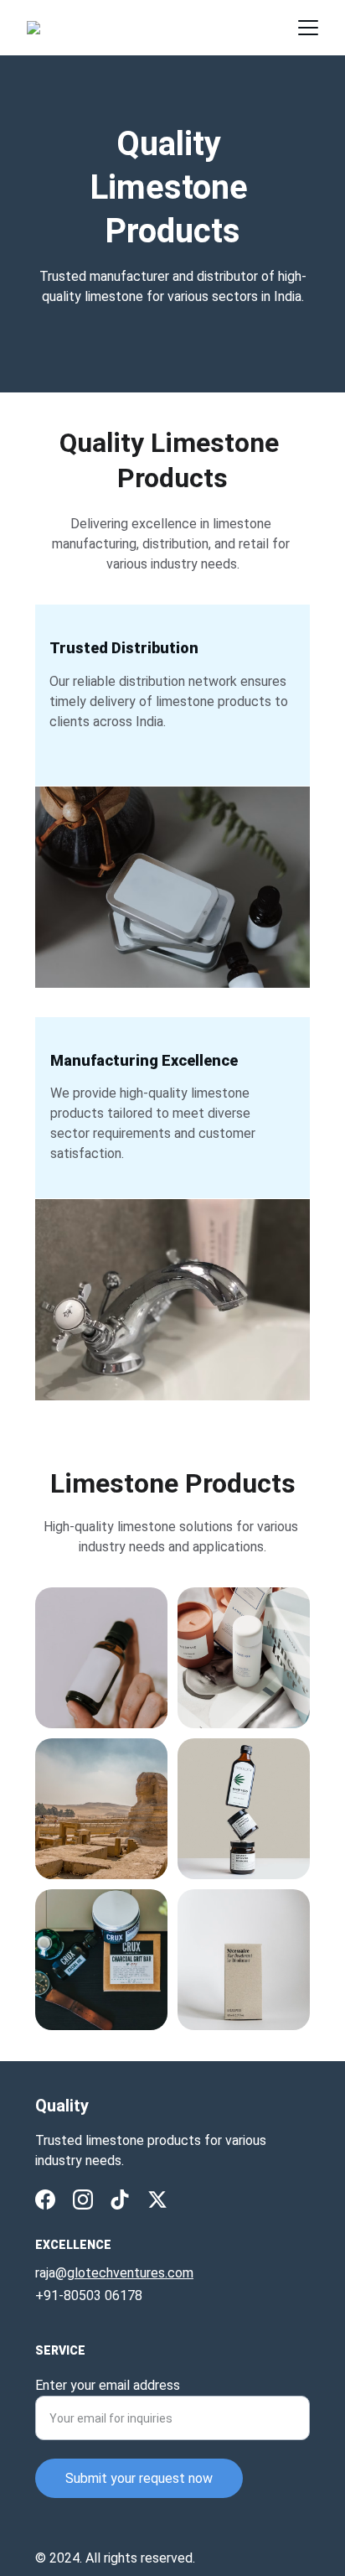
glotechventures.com (130, 2273)
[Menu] (308, 28)
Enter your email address (108, 2385)
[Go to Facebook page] (45, 2199)
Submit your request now (139, 2478)
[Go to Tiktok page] (120, 2199)
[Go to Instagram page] (83, 2199)
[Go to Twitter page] (157, 2199)
